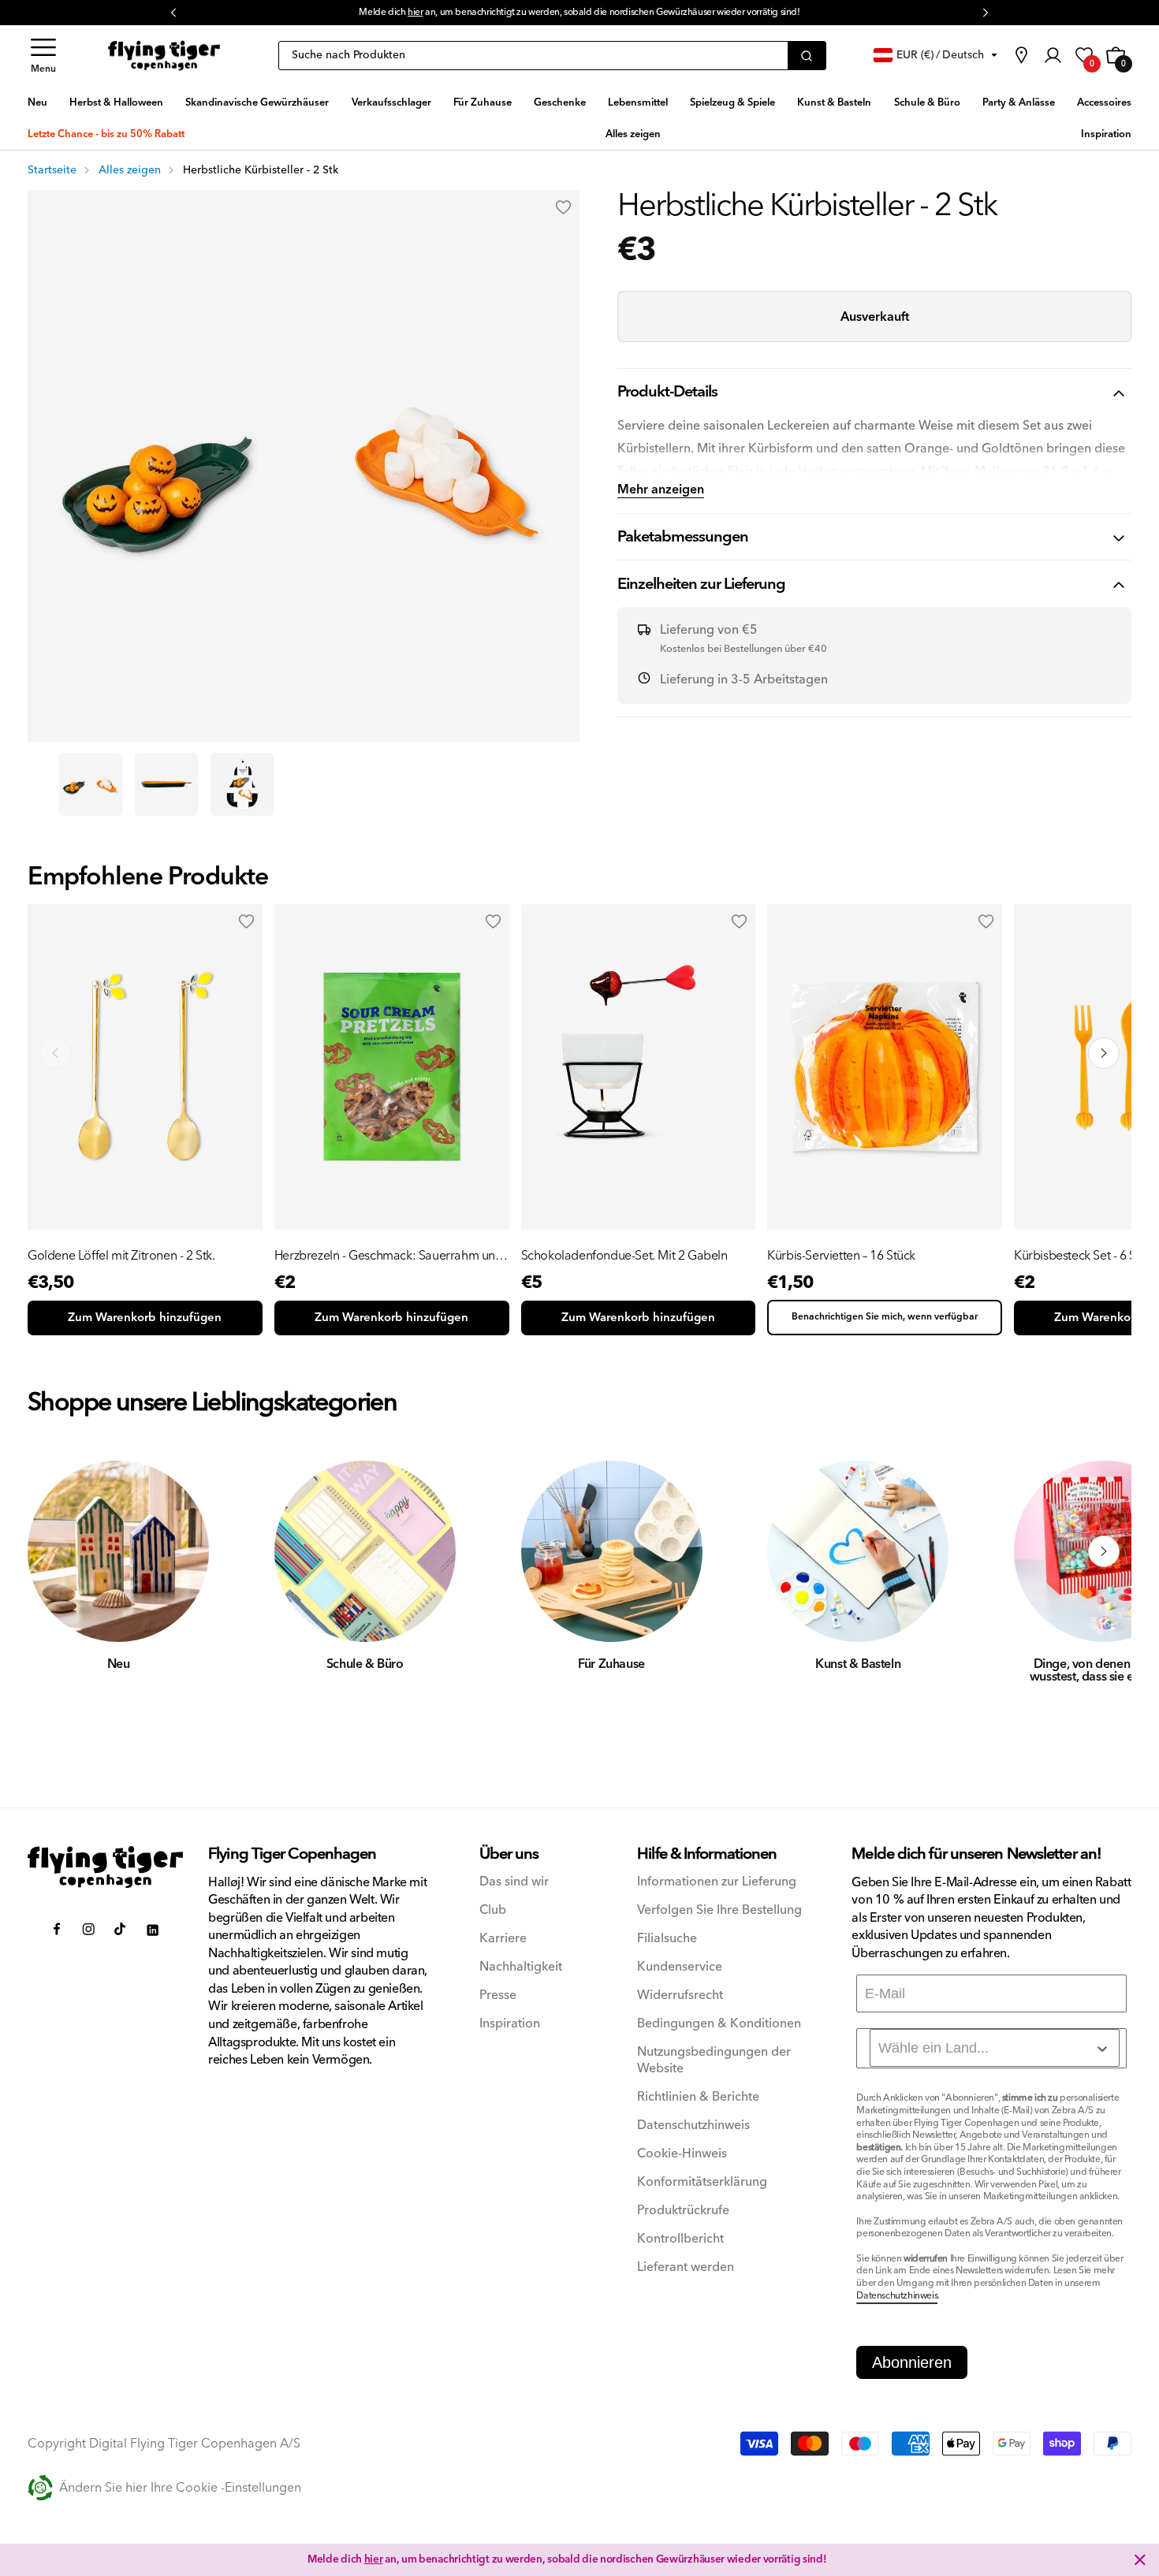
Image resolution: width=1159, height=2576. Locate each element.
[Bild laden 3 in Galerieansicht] (242, 784)
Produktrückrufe (683, 2211)
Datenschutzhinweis (693, 2126)
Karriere (503, 1939)
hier (415, 12)
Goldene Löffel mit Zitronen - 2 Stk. (121, 1256)
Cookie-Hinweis (682, 2154)
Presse (498, 1995)
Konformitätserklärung (702, 2182)
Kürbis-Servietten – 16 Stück (841, 1256)
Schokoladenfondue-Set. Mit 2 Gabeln (624, 1256)
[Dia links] (55, 1551)
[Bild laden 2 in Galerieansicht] (166, 784)
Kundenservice (680, 1967)
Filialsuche (667, 1939)
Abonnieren (912, 2362)
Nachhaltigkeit (521, 1967)
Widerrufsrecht (680, 1995)
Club (493, 1910)
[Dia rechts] (1104, 1551)
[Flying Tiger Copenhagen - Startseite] (105, 1867)
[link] (1021, 55)
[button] (43, 56)
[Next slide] (1104, 1053)
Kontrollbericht (680, 2239)
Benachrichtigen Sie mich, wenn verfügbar (885, 1317)
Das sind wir (514, 1882)
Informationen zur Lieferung (717, 1882)
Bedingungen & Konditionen (719, 2024)
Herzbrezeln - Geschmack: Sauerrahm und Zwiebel (389, 1256)
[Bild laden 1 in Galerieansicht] (91, 784)
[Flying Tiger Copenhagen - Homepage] (164, 56)
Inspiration (510, 2024)
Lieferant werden (686, 2267)
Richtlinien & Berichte (698, 2097)
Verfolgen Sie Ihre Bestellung (719, 1910)
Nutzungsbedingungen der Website (714, 2060)
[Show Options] (1102, 2049)
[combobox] (995, 2048)
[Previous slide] (55, 1053)
